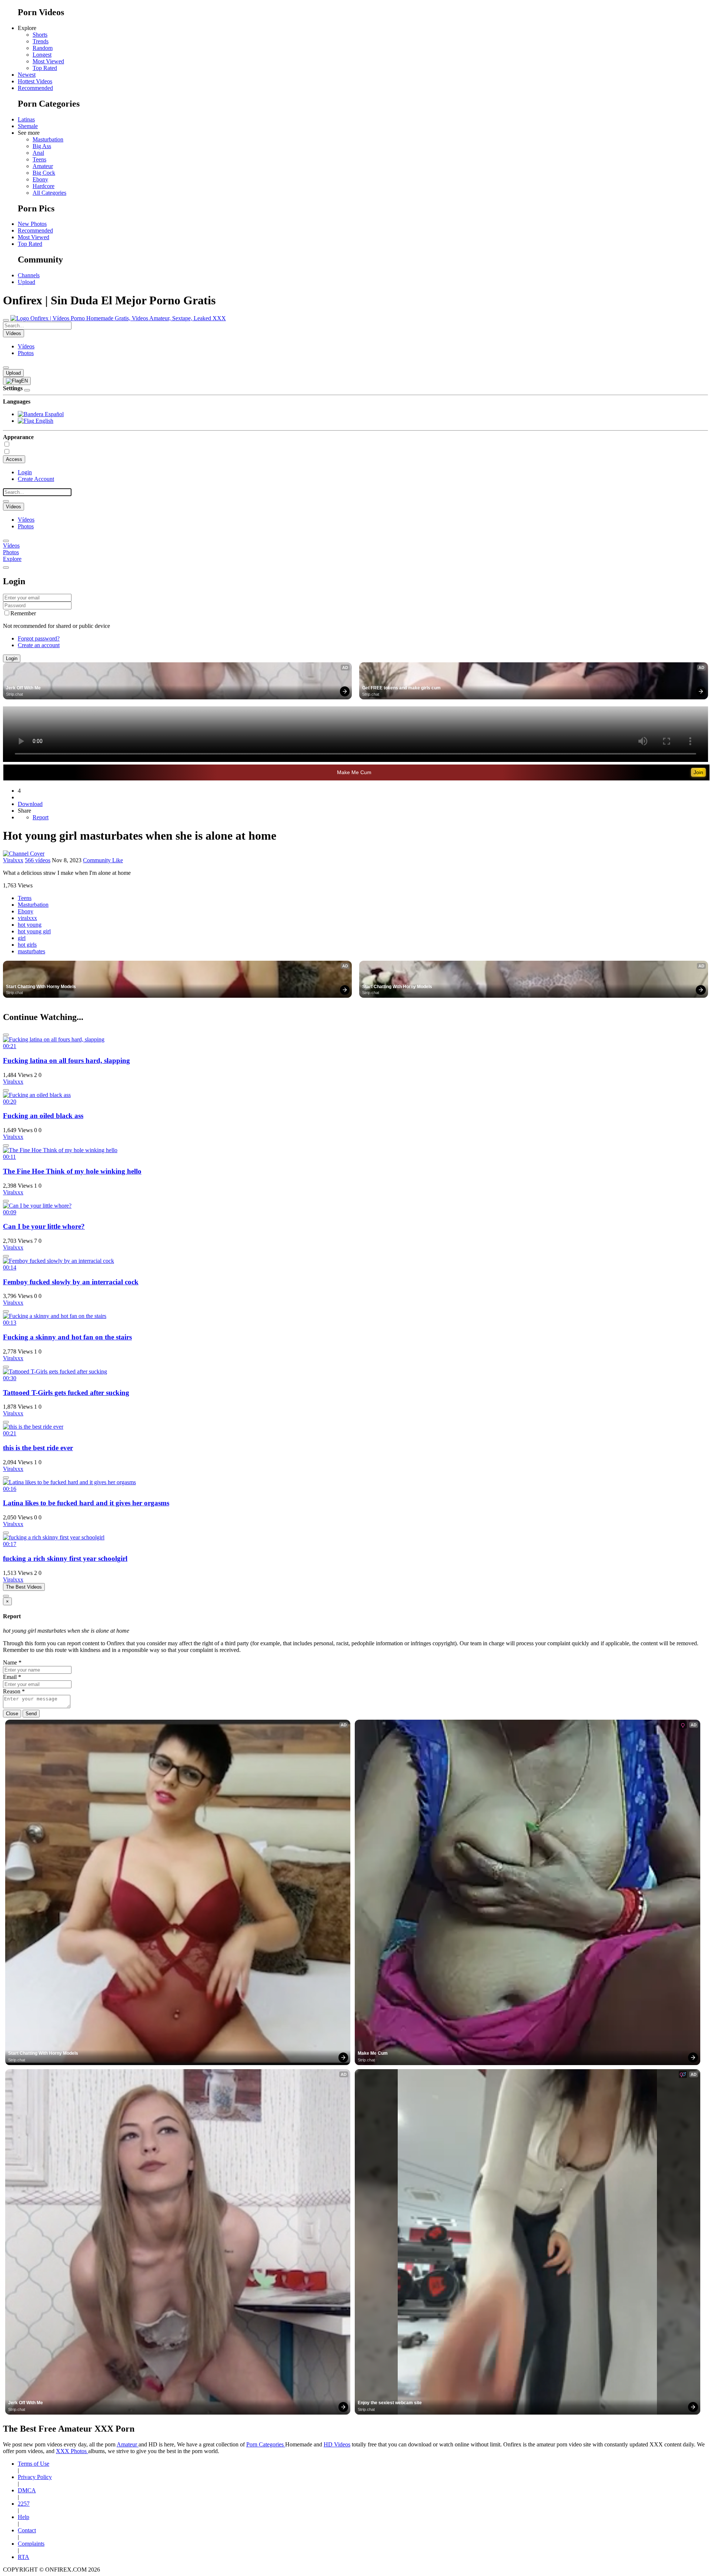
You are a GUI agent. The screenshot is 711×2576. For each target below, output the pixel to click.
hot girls (27, 945)
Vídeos (26, 346)
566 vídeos (38, 860)
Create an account (39, 645)
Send (31, 1714)
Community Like (103, 860)
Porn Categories (266, 2444)
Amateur (43, 166)
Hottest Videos (35, 81)
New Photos (32, 224)
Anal (38, 153)
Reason (14, 1691)
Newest (27, 75)
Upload (26, 282)
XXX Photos (72, 2451)
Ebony (40, 179)
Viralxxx (13, 860)
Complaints (31, 2544)
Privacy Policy (35, 2477)
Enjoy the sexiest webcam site (390, 2403)
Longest (42, 55)
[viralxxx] (24, 854)
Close (12, 1714)
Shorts (40, 35)
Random (43, 48)
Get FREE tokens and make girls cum (401, 688)
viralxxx (27, 918)
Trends (41, 41)
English (44, 421)
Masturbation (48, 139)
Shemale (28, 126)
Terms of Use (34, 2464)
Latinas (26, 119)
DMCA (27, 2490)
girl (22, 938)
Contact (27, 2530)
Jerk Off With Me (23, 688)
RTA (24, 2557)
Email (12, 1677)
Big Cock (44, 173)
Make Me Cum (354, 772)
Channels (29, 275)
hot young (30, 925)
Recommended (35, 88)
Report (41, 817)
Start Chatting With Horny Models (41, 987)
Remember (23, 613)
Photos (26, 353)
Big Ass (42, 146)
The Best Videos (24, 1587)
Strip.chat (14, 694)
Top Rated (45, 68)
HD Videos (337, 2444)
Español (54, 414)
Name (12, 1662)
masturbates (31, 951)
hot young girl (34, 931)
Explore (12, 559)
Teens (39, 159)
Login (25, 472)
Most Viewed (48, 61)
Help (24, 2517)
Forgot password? (39, 638)
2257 (24, 2504)
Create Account (36, 479)
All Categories (49, 193)
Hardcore (44, 186)
